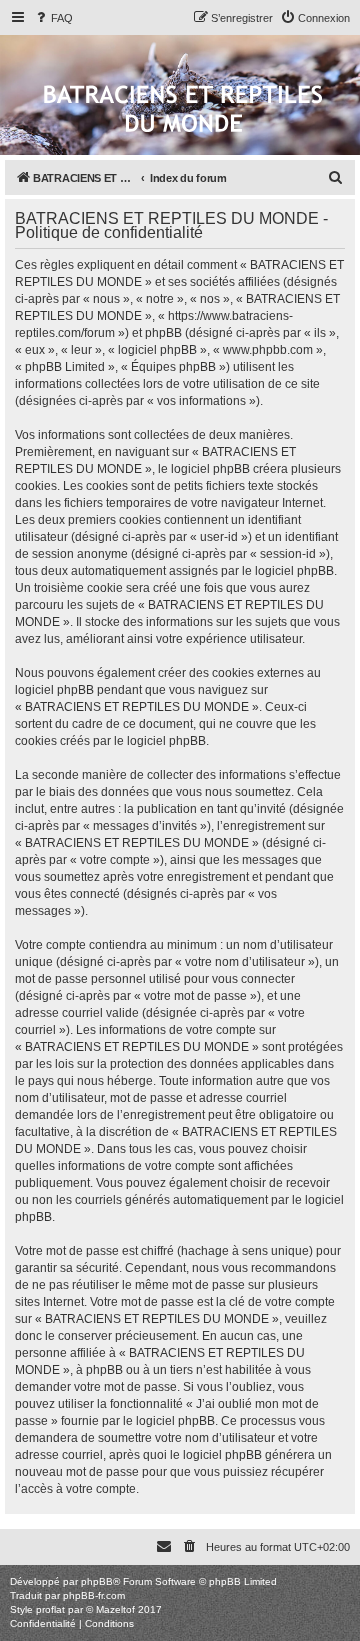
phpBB (97, 1581)
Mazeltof (115, 1609)
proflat (50, 1609)
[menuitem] (53, 18)
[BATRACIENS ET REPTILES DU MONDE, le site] (183, 110)
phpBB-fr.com (94, 1595)
